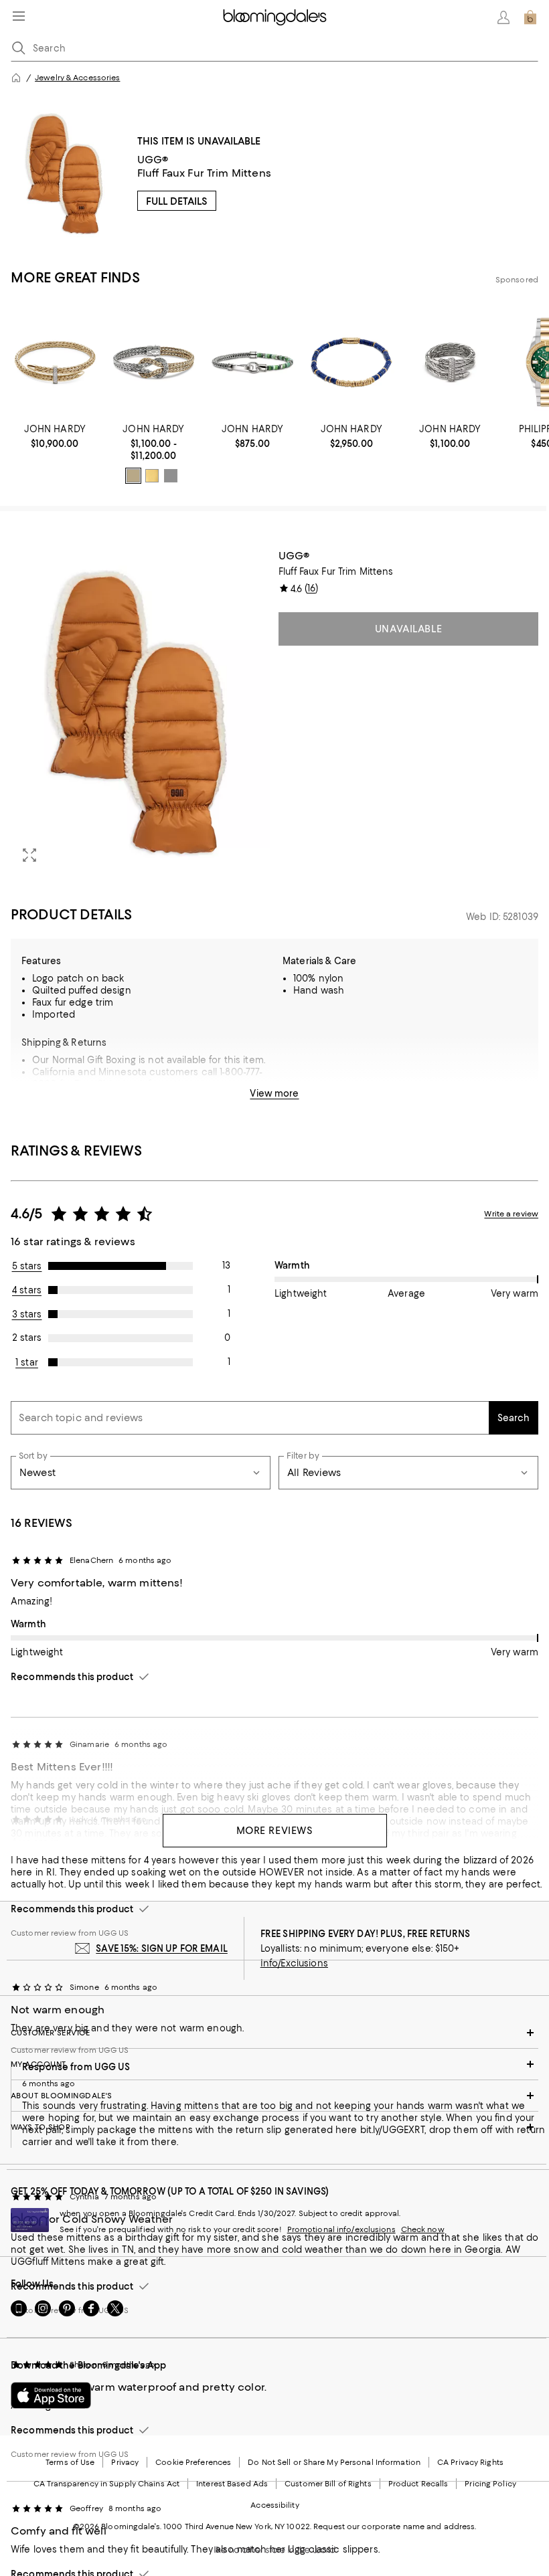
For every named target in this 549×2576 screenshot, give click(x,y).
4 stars (27, 1290)
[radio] (133, 476)
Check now (423, 2229)
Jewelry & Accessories (77, 78)
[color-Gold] (152, 476)
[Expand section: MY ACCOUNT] (274, 2064)
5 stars (27, 1266)
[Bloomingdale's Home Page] (275, 17)
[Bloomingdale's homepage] (16, 78)
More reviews (275, 1831)
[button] (141, 712)
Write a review (511, 1214)
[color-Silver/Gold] (133, 476)
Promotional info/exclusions (341, 2229)
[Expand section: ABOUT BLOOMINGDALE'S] (274, 2096)
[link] (55, 436)
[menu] (19, 16)
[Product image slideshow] (141, 712)
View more (274, 1093)
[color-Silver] (171, 476)
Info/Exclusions (294, 1963)
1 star (27, 1362)
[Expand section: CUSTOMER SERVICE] (274, 2033)
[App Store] (51, 2395)
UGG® (153, 160)
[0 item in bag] (530, 17)
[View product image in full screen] (29, 855)
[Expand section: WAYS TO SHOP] (274, 2127)
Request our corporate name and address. (395, 2526)
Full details (177, 201)
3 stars (27, 1314)
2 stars (27, 1338)
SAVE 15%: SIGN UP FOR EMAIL (162, 1948)
